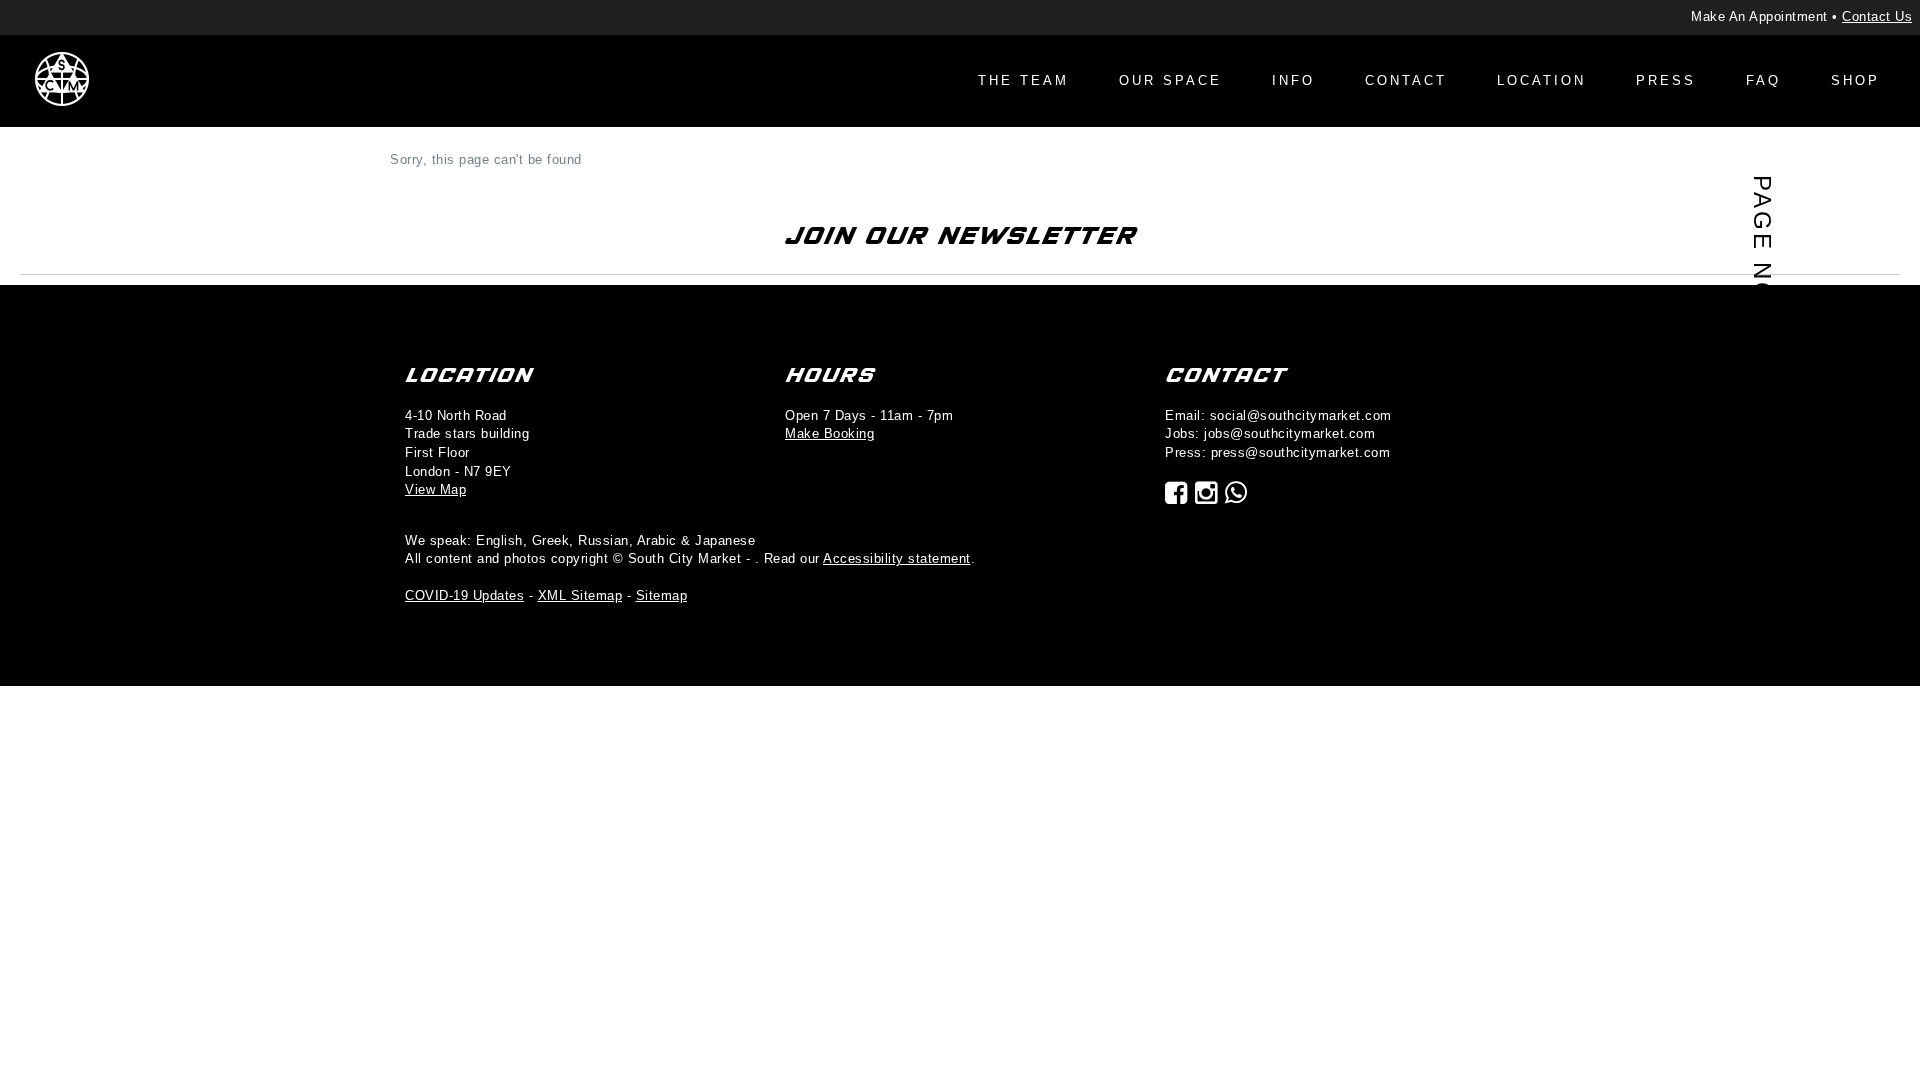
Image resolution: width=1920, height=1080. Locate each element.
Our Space (1170, 80)
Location (1541, 80)
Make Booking (829, 433)
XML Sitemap (580, 595)
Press (1666, 80)
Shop (1855, 80)
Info (1293, 80)
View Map (435, 489)
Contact (1406, 80)
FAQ (1763, 80)
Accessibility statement (897, 558)
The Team (1023, 80)
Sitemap (662, 595)
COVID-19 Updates (464, 595)
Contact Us (1877, 16)
